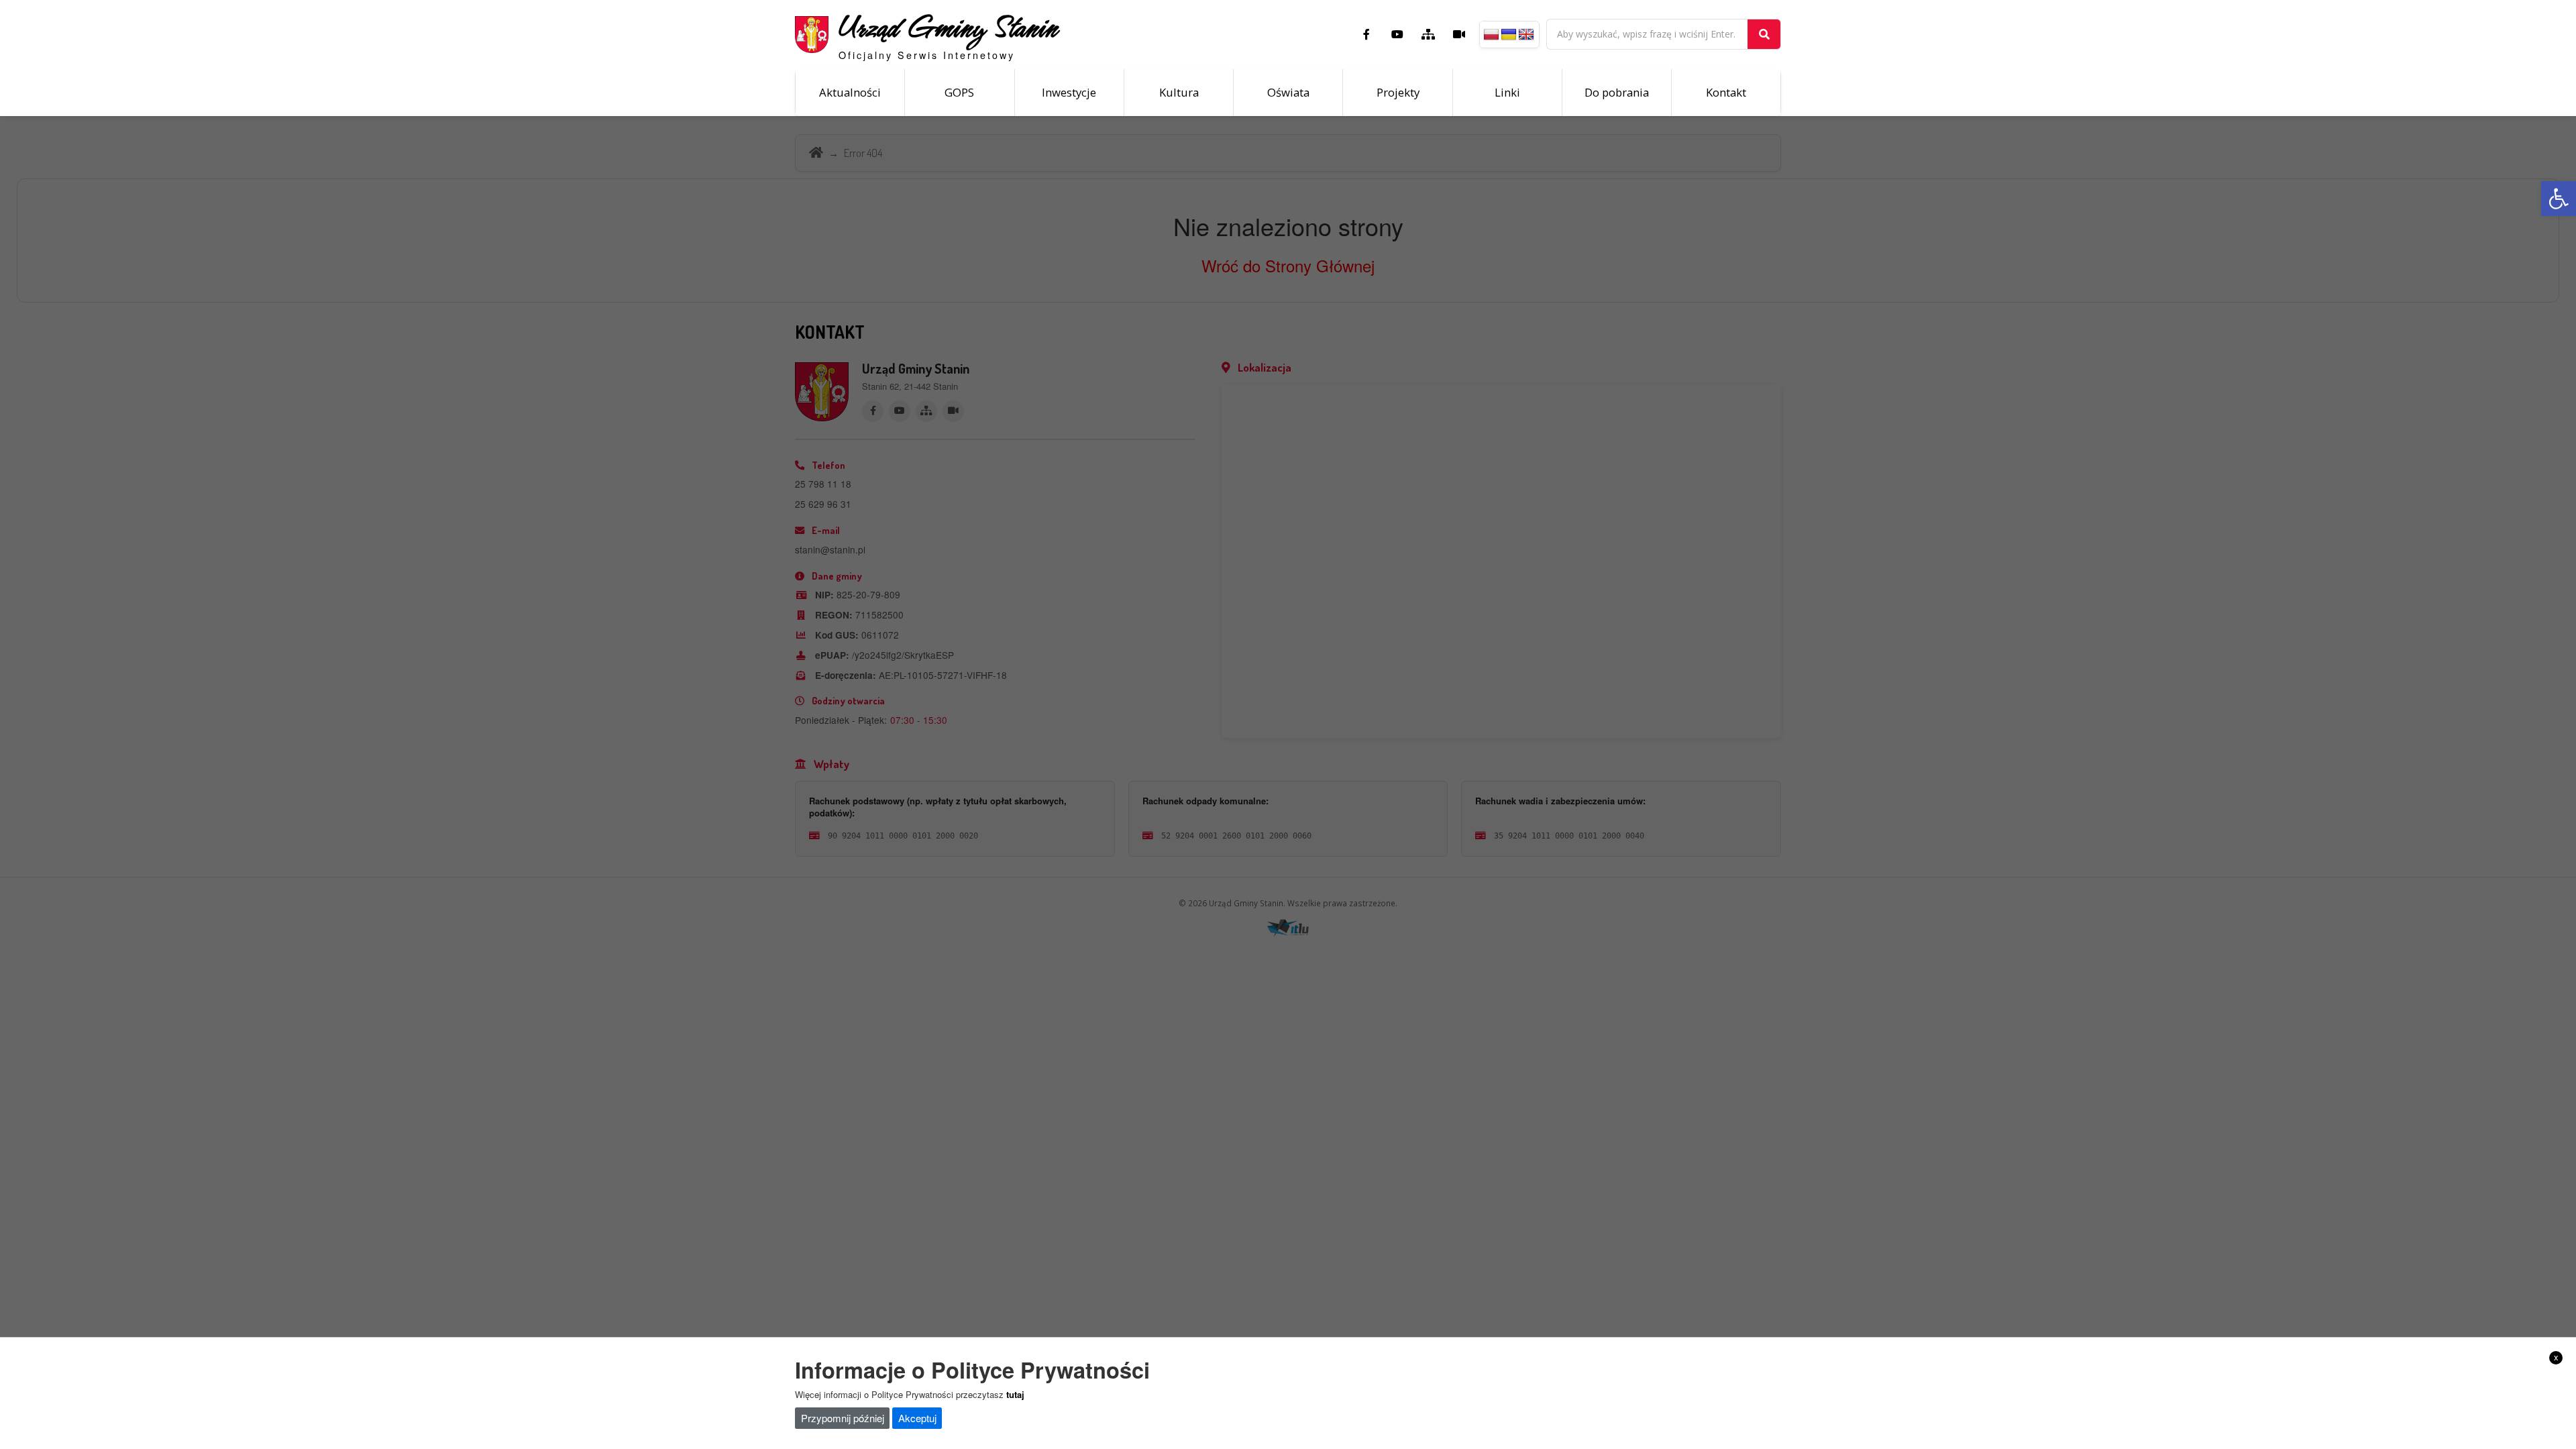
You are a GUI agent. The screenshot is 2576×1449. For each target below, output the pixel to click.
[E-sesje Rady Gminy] (1459, 34)
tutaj (1015, 1394)
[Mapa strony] (1428, 34)
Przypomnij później (843, 1418)
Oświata (1288, 92)
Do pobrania (1617, 92)
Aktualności (850, 92)
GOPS (959, 92)
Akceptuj (917, 1418)
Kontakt (1726, 92)
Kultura (1179, 92)
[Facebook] (1366, 34)
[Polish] (1491, 35)
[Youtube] (1397, 34)
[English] (1526, 35)
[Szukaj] (1764, 34)
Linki (1507, 92)
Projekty (1398, 92)
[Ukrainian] (1509, 35)
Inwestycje (1069, 92)
